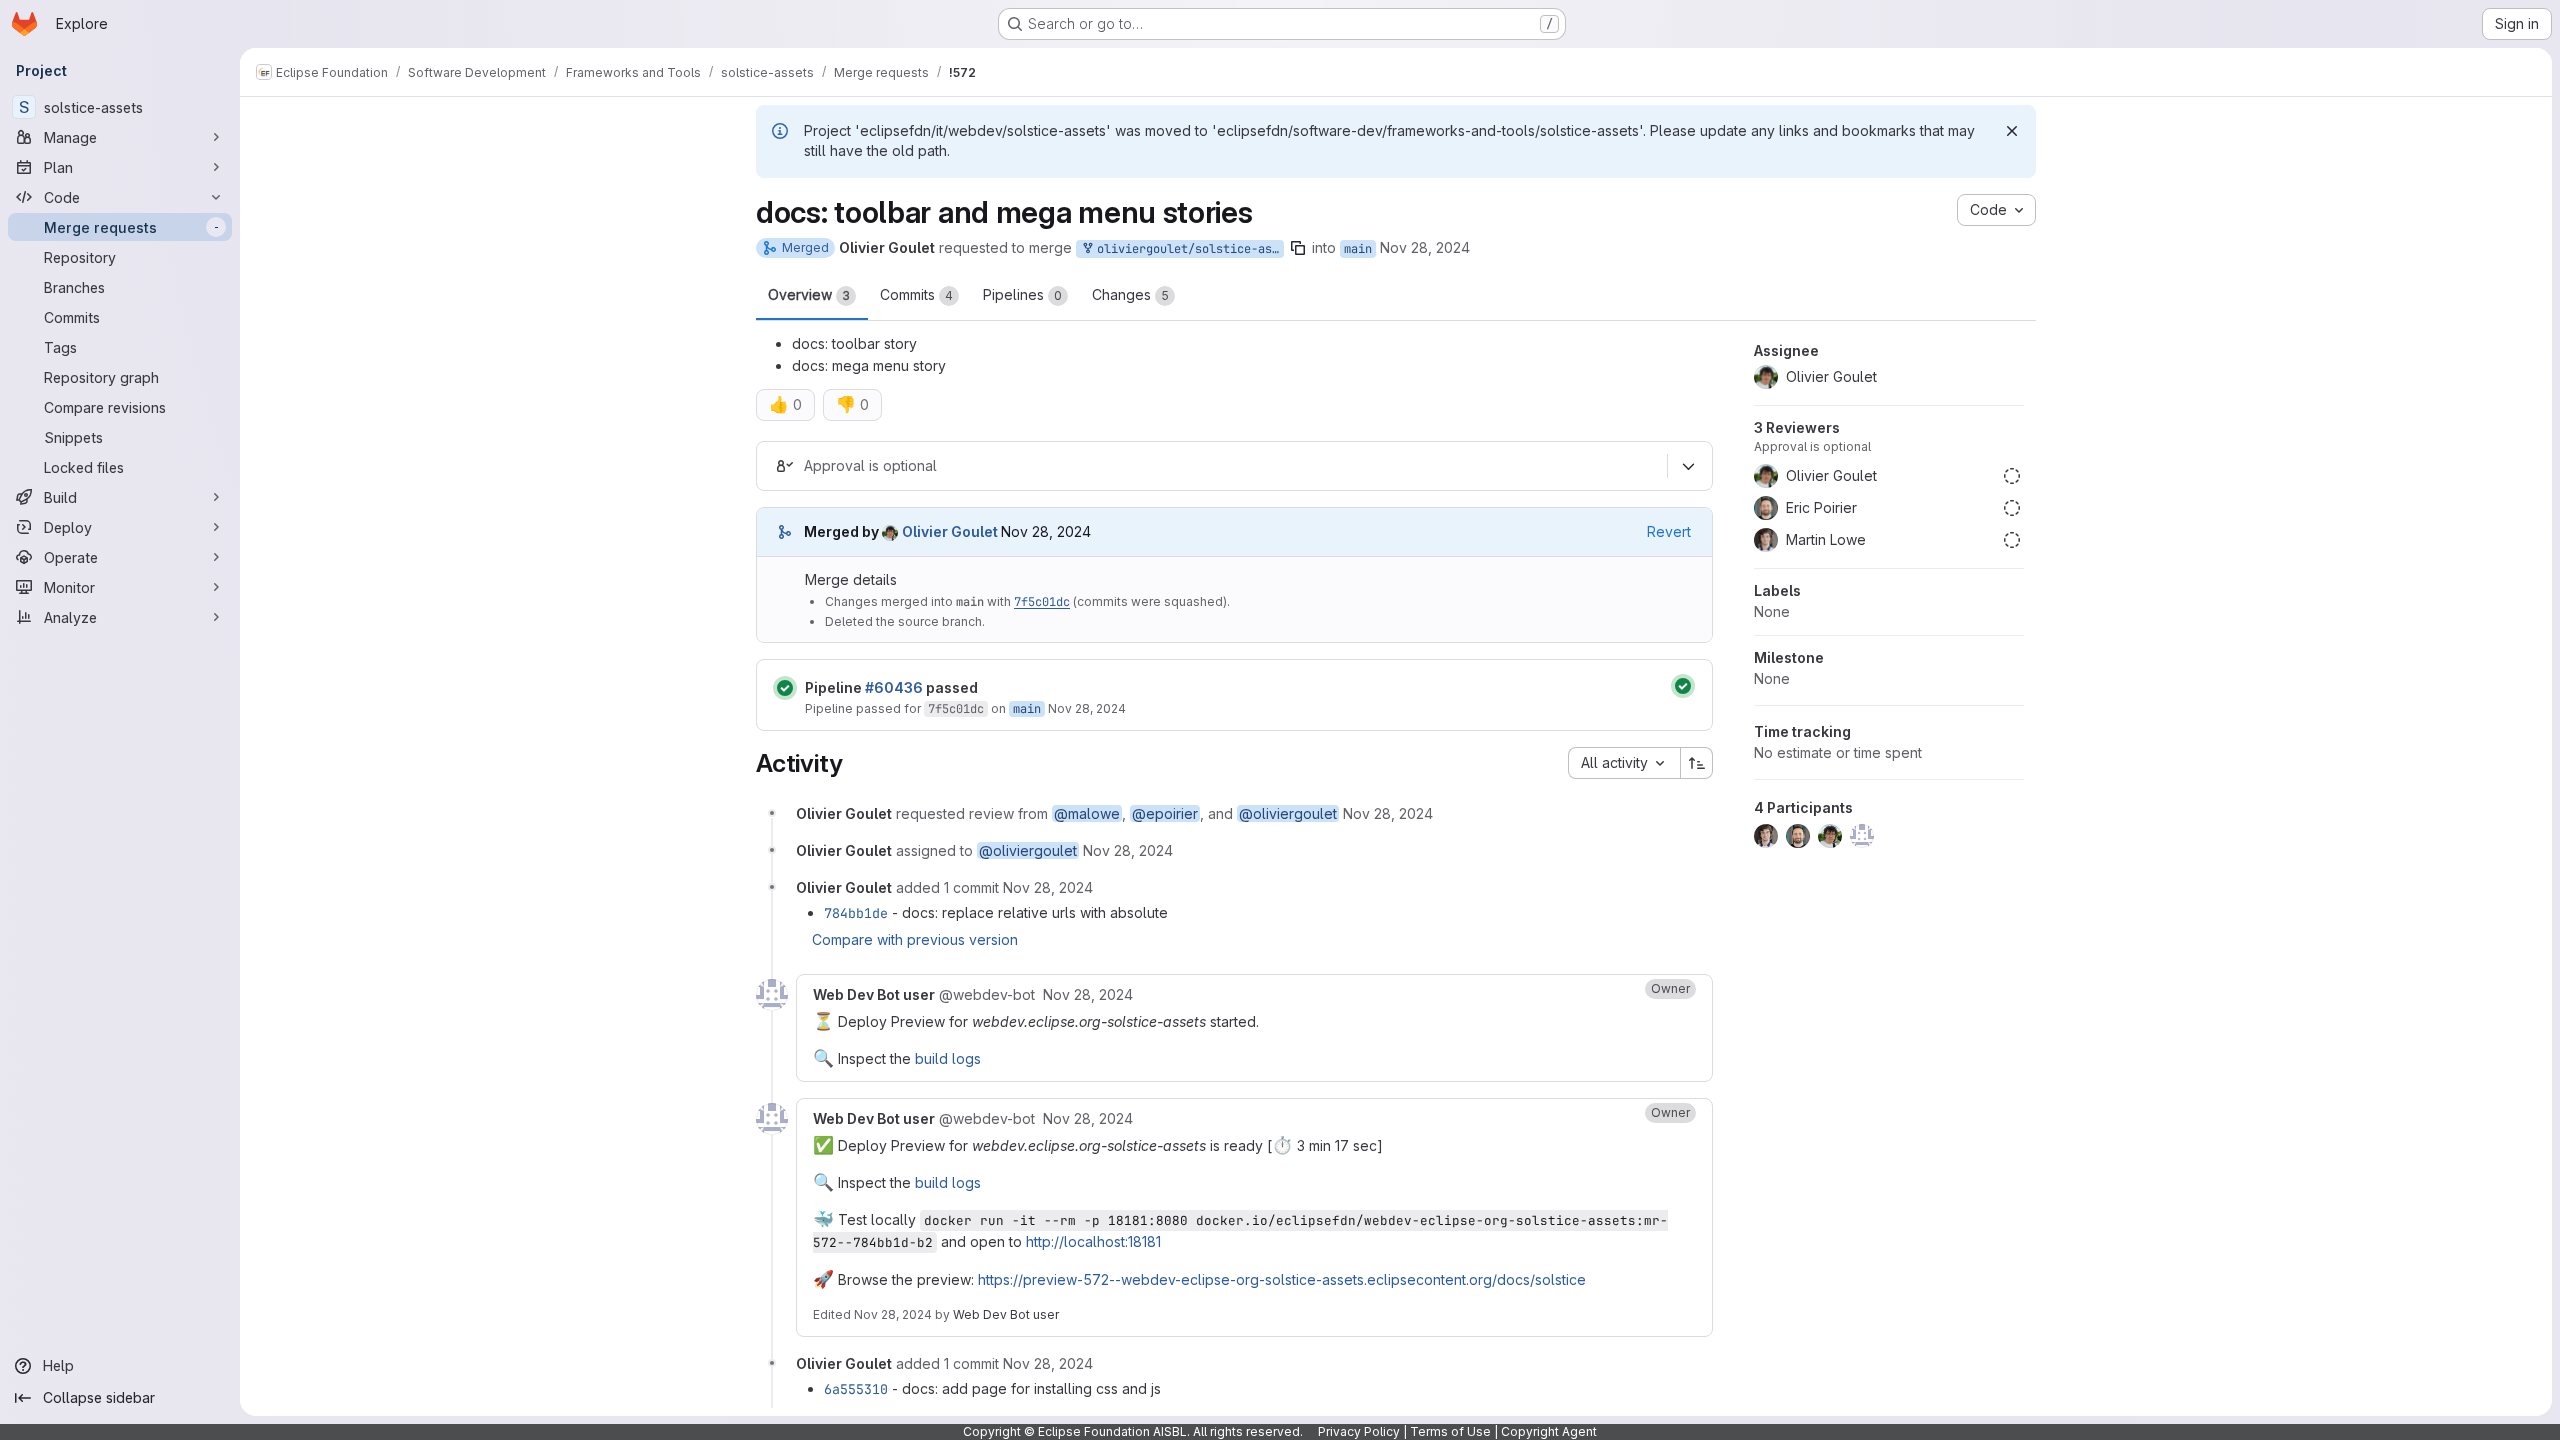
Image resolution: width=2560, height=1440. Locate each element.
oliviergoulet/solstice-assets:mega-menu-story (1187, 249)
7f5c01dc (1042, 602)
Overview (809, 294)
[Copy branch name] (1298, 248)
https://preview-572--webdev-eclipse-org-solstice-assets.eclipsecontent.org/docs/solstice (1282, 1279)
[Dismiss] (2012, 131)
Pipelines (1022, 294)
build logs (948, 1058)
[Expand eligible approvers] (1688, 466)
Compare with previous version (915, 939)
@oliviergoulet (1288, 813)
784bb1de (856, 913)
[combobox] (1624, 763)
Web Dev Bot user (1006, 1314)
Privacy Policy (1359, 1431)
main (1358, 249)
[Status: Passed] (785, 688)
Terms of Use (1450, 1431)
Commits (916, 294)
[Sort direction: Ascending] (1697, 763)
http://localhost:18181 (1093, 1241)
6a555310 (856, 1389)
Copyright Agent (1549, 1431)
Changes (1130, 294)
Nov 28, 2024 (1425, 247)
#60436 (894, 687)
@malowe (1087, 813)
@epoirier (1165, 813)
